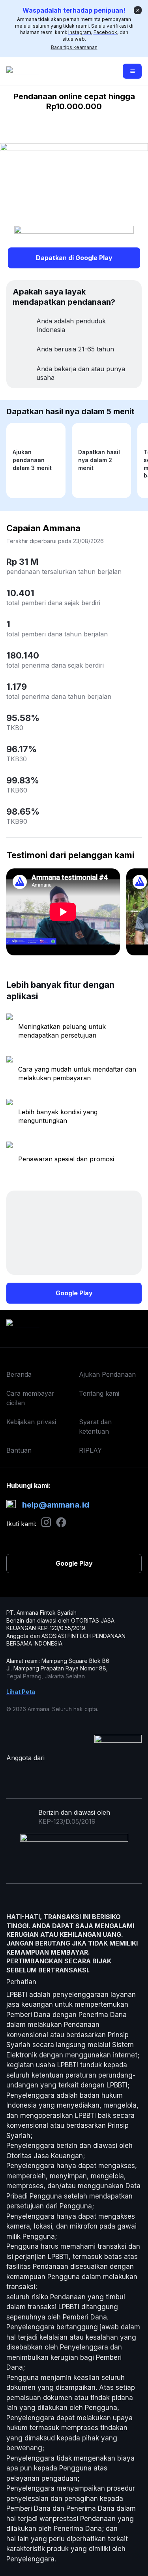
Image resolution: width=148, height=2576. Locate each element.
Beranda (19, 1374)
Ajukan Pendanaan (107, 1374)
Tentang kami (99, 1393)
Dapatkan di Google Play (74, 258)
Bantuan (19, 1450)
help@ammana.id (56, 1505)
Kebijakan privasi (31, 1422)
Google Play (74, 1293)
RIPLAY (90, 1450)
